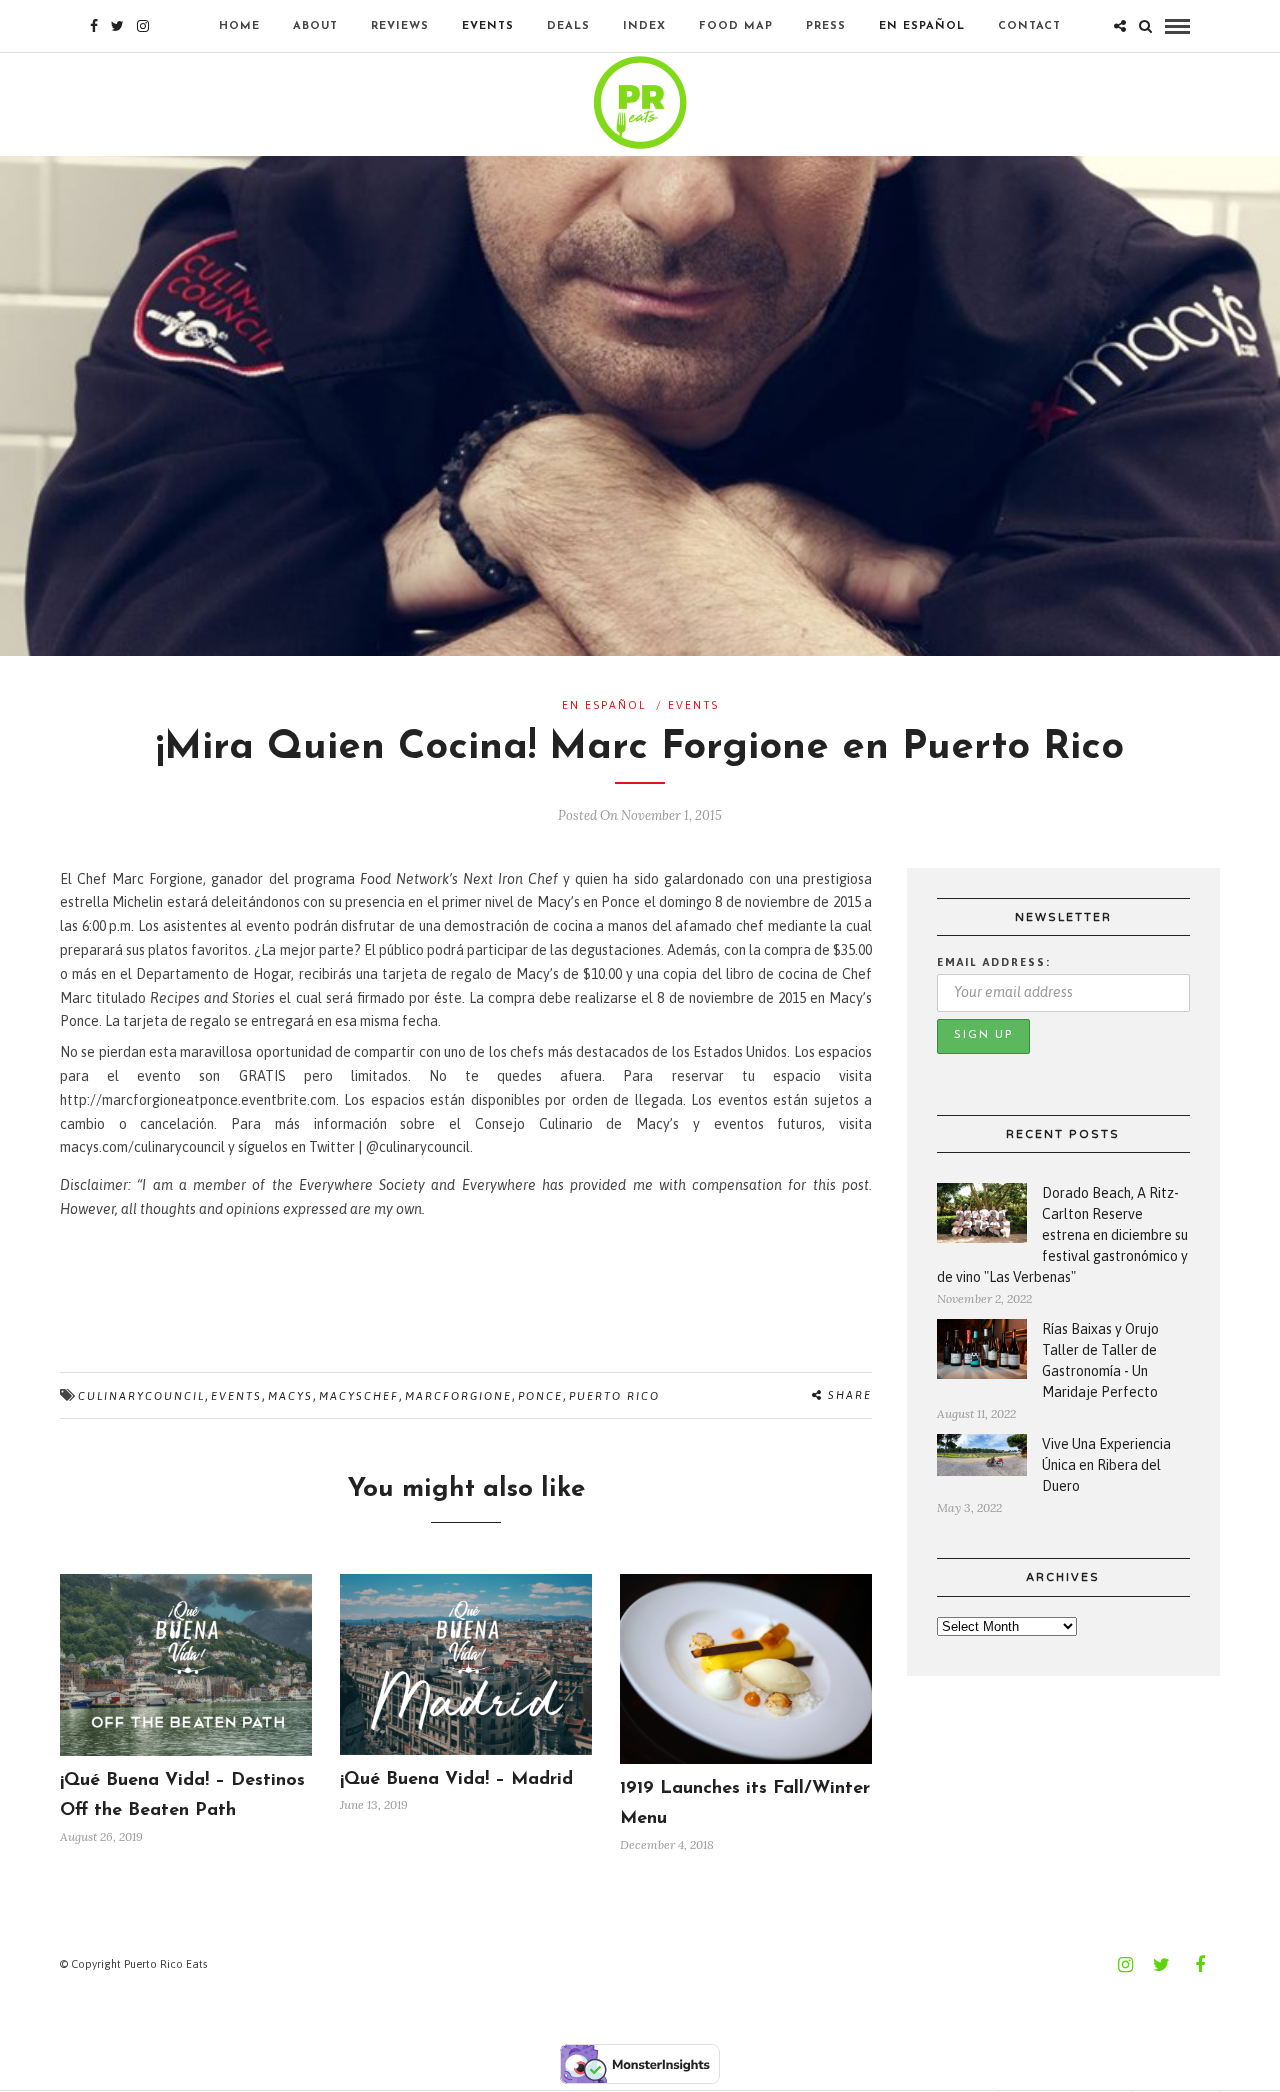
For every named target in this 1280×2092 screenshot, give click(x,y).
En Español (922, 26)
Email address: (994, 962)
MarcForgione (458, 1396)
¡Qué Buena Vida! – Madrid (456, 1780)
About (315, 26)
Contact (1029, 26)
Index (644, 26)
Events (488, 26)
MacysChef (359, 1396)
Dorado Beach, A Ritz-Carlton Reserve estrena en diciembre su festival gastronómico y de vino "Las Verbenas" (1062, 1235)
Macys (290, 1396)
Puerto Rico (614, 1396)
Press (826, 26)
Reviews (400, 26)
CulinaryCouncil (141, 1396)
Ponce (540, 1396)
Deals (568, 26)
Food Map (736, 26)
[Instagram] (143, 26)
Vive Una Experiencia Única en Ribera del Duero (1106, 1465)
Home (239, 26)
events (236, 1396)
